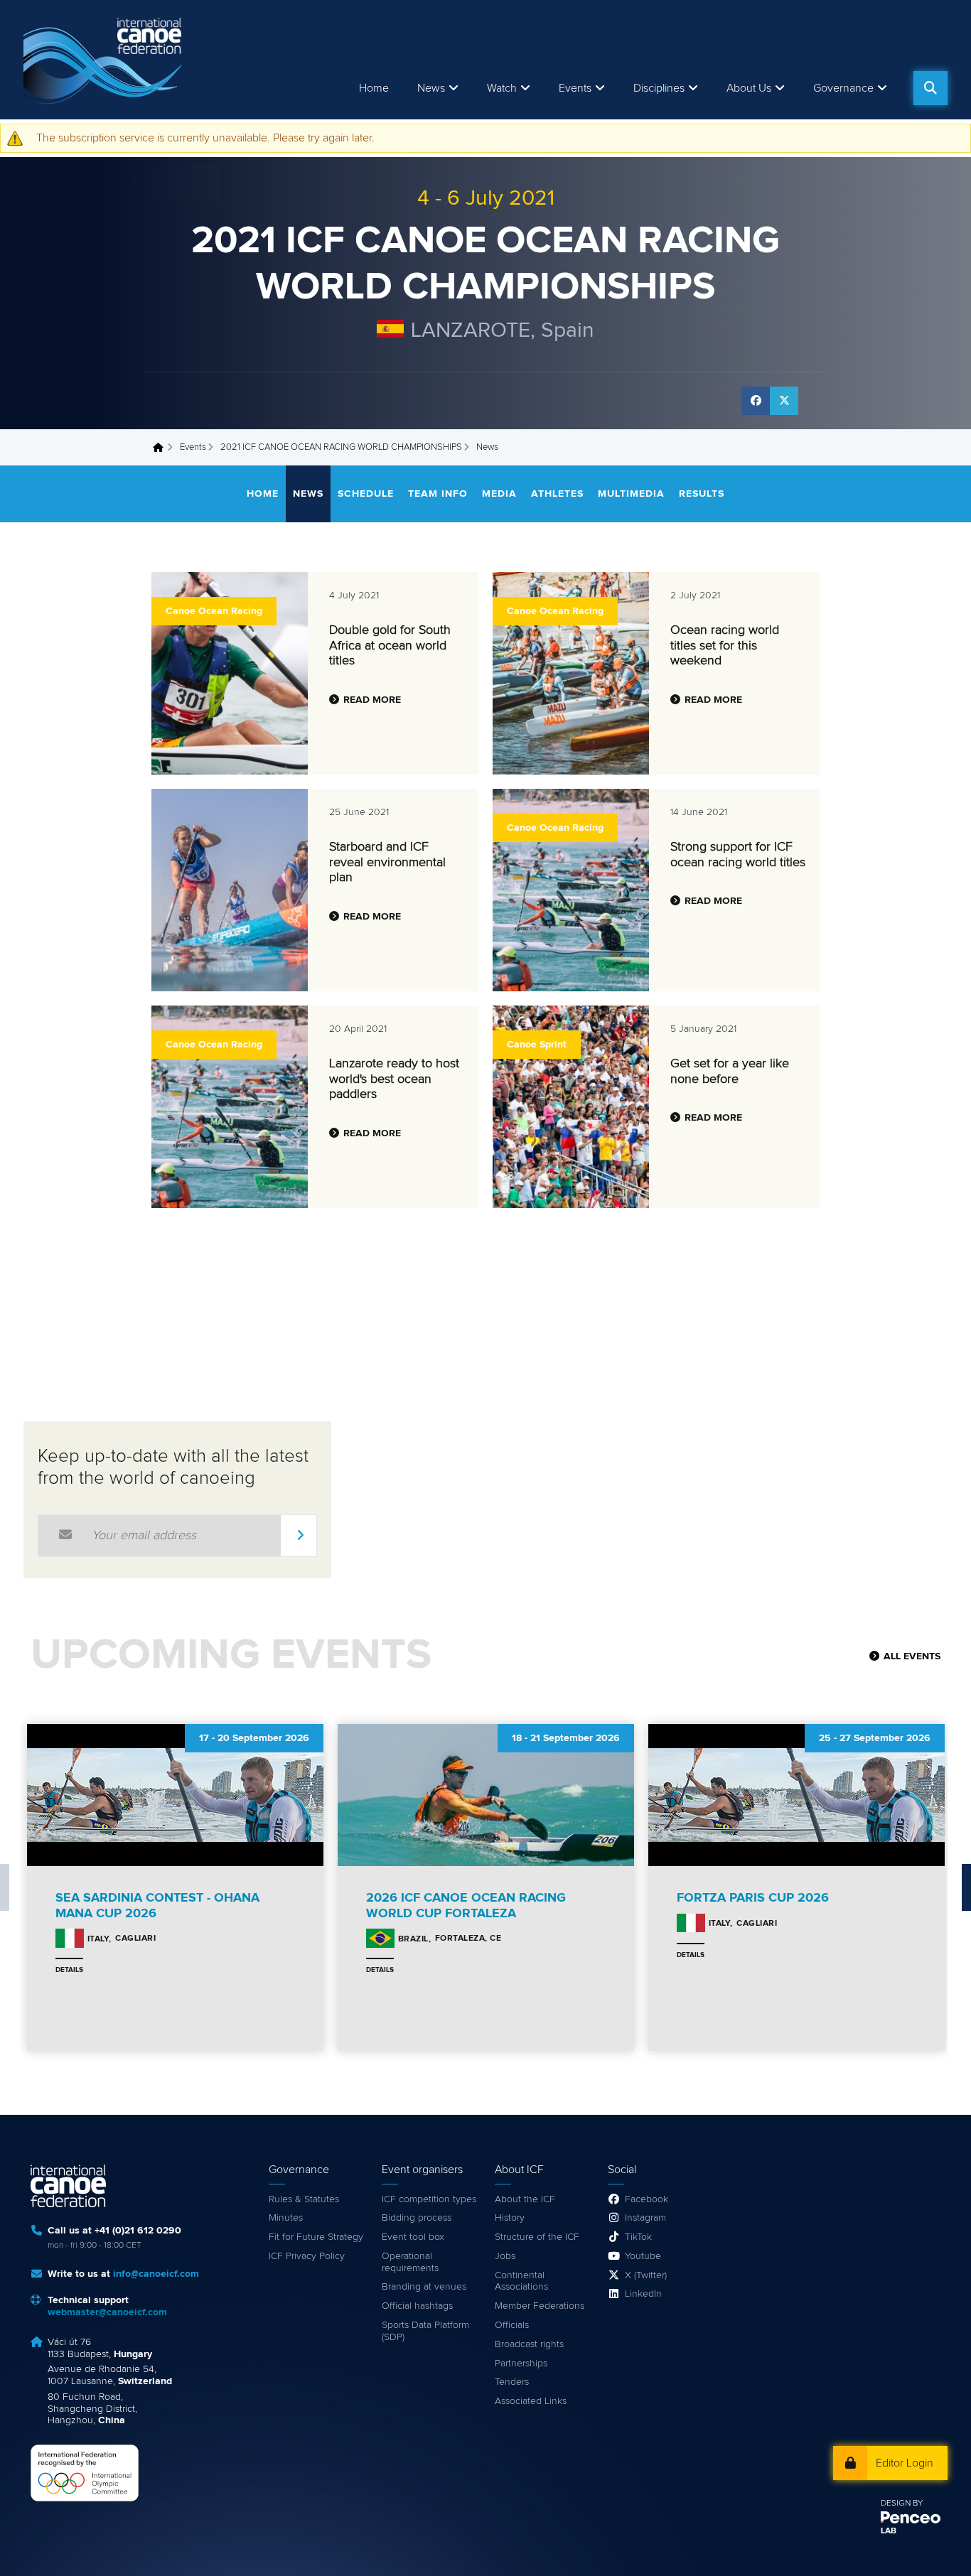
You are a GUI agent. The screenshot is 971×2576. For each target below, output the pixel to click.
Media (499, 494)
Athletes (557, 494)
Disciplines (659, 88)
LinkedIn (643, 2294)
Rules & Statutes (304, 2199)
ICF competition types (429, 2199)
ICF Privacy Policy (307, 2256)
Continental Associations (521, 2281)
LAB (889, 2531)
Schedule (366, 494)
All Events (912, 1656)
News (431, 88)
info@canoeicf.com (156, 2274)
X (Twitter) (646, 2275)
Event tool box (413, 2237)
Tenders (512, 2382)
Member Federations (540, 2306)
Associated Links (531, 2401)
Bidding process (417, 2218)
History (510, 2218)
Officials (512, 2325)
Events (193, 447)
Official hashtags (417, 2306)
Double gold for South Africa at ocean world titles (390, 646)
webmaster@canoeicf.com (107, 2312)
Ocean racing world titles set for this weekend (725, 646)
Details (69, 1970)
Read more (372, 700)
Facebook (647, 2199)
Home (374, 88)
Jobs (505, 2256)
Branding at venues (424, 2287)
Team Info (438, 494)
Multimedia (631, 494)
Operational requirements (410, 2262)
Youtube (643, 2256)
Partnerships (521, 2364)
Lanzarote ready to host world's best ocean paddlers (394, 1079)
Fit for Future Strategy (316, 2237)
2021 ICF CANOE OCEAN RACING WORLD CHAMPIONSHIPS (341, 447)
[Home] (105, 60)
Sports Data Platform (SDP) (425, 2331)
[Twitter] (784, 401)
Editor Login (905, 2463)
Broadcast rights (529, 2344)
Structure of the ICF (537, 2237)
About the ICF (525, 2199)
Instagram (645, 2218)
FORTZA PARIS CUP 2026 (753, 1898)
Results (702, 494)
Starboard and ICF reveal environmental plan (387, 862)
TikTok (638, 2237)
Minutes (286, 2218)
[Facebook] (756, 401)
